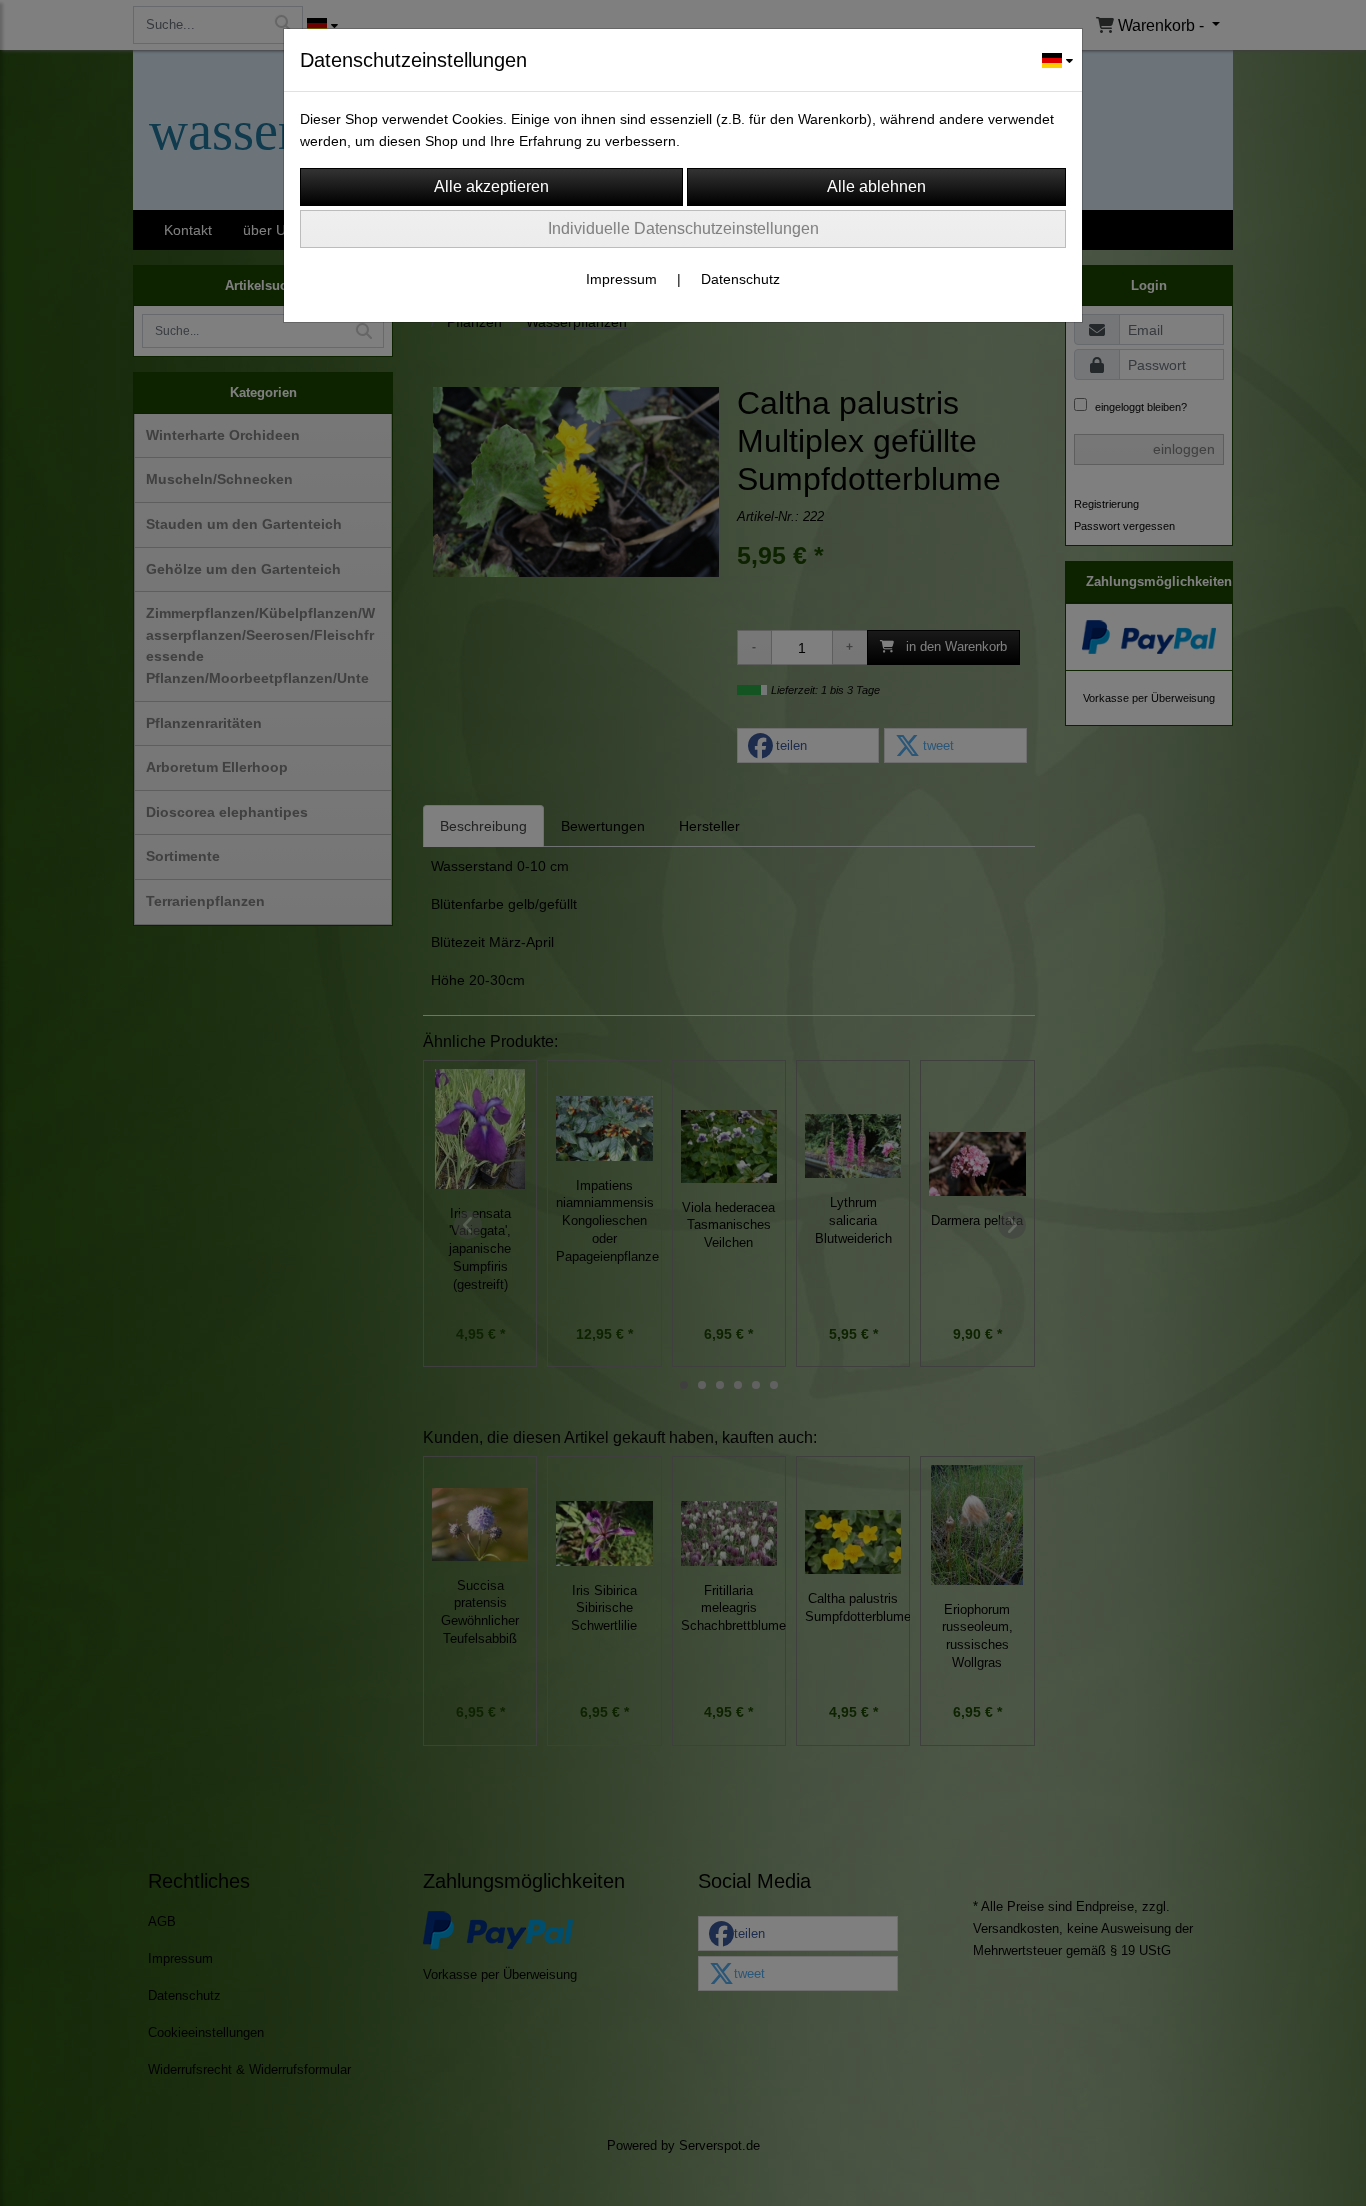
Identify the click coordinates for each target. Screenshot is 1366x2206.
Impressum (621, 279)
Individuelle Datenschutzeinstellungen (683, 228)
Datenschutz (740, 279)
